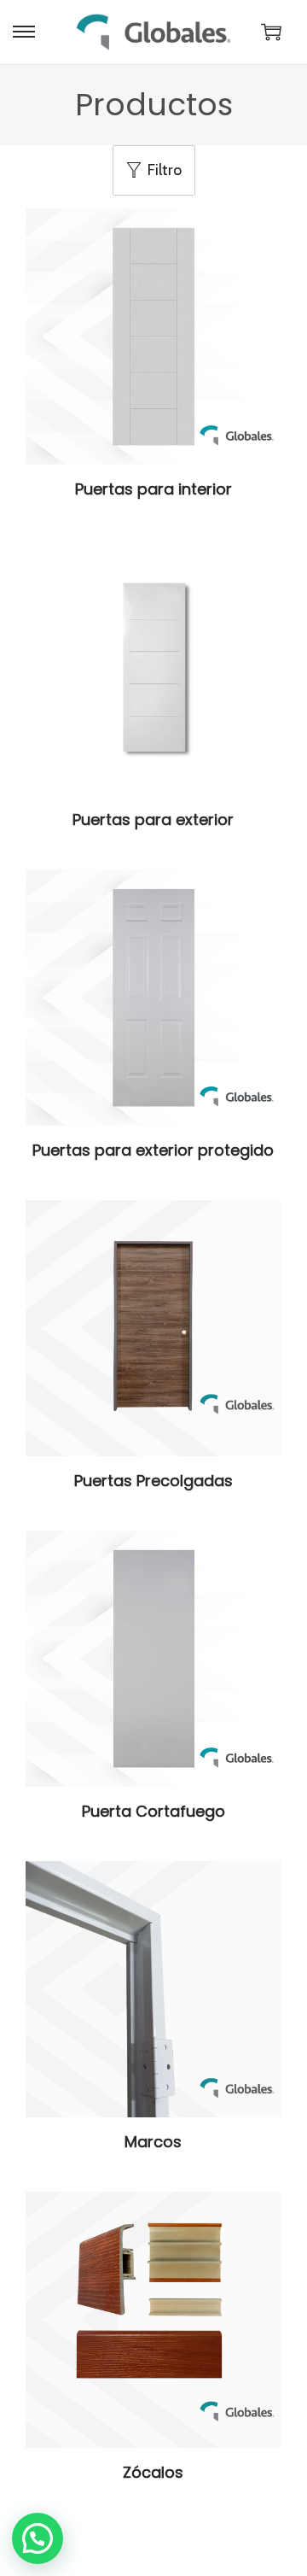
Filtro (165, 170)
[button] (38, 2538)
